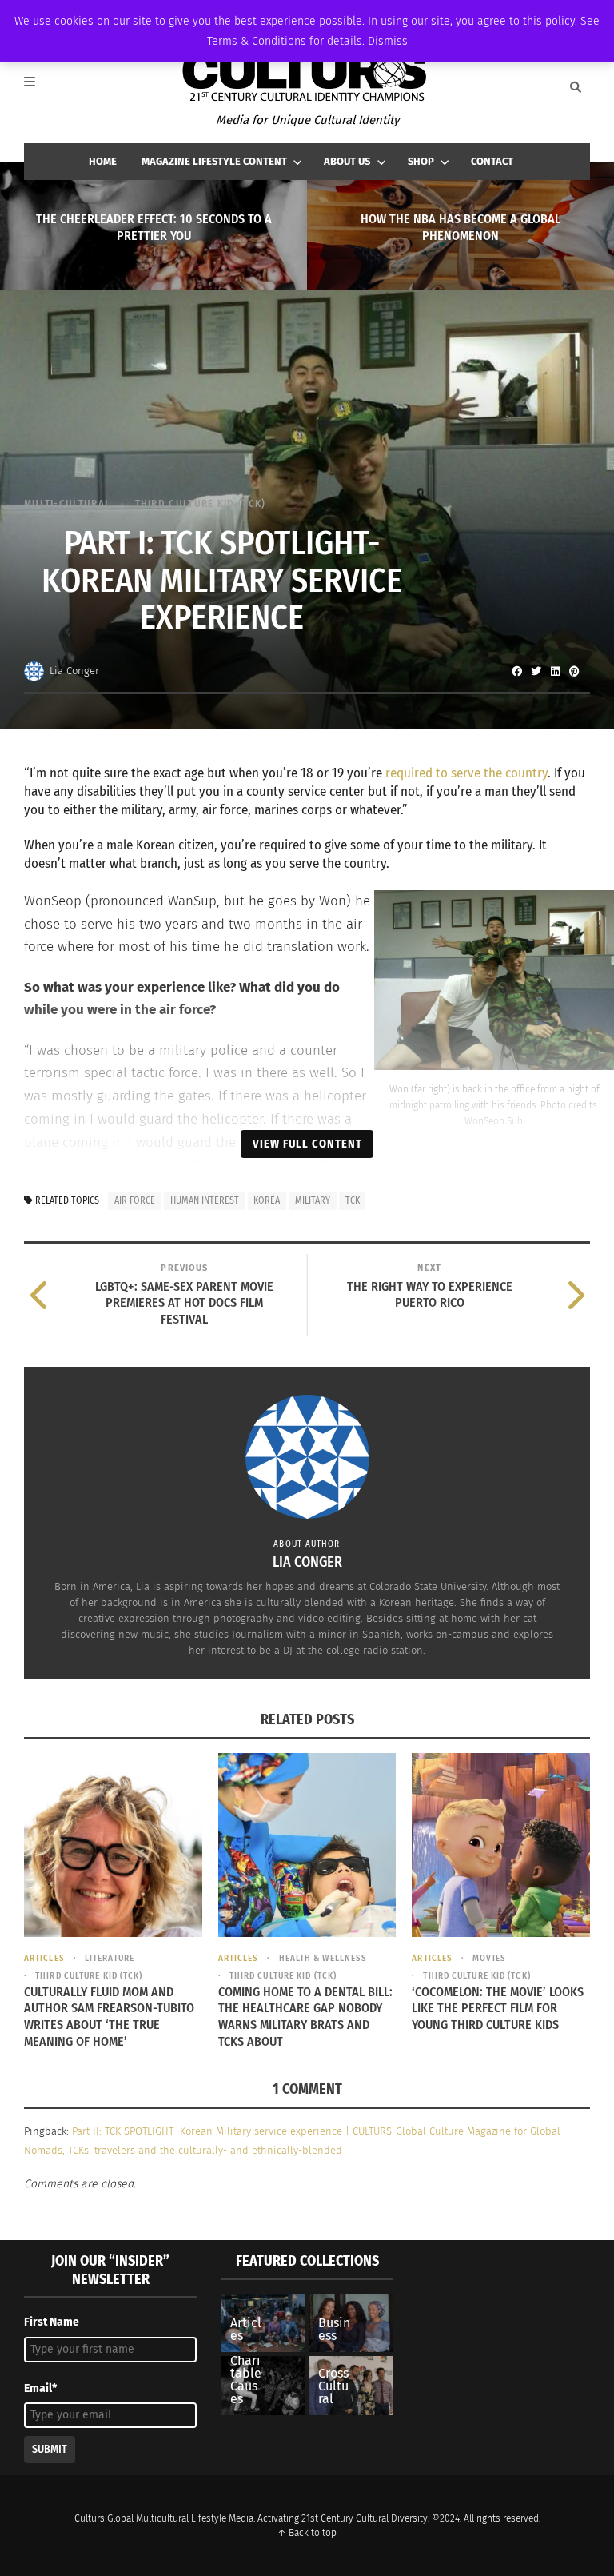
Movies (489, 1958)
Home (103, 161)
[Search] (576, 87)
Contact (492, 161)
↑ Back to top (307, 2533)
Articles (44, 1958)
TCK (353, 1200)
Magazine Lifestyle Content (214, 161)
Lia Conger (74, 671)
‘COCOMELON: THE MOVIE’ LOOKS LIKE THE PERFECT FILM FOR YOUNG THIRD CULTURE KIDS (498, 2009)
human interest (205, 1200)
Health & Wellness (323, 1958)
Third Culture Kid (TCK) (200, 503)
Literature (110, 1958)
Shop (421, 161)
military (313, 1200)
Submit (50, 2449)
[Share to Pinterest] (574, 671)
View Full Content (307, 1144)
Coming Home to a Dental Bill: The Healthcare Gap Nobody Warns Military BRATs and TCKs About (305, 2017)
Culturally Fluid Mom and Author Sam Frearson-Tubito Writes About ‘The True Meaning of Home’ (109, 2017)
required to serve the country (466, 773)
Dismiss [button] (388, 41)
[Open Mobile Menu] (38, 87)
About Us (347, 161)
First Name (52, 2322)
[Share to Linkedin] (555, 671)
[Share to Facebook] (516, 671)
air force (135, 1200)
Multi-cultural (67, 503)
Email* (40, 2388)
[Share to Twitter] (536, 671)
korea (267, 1200)
